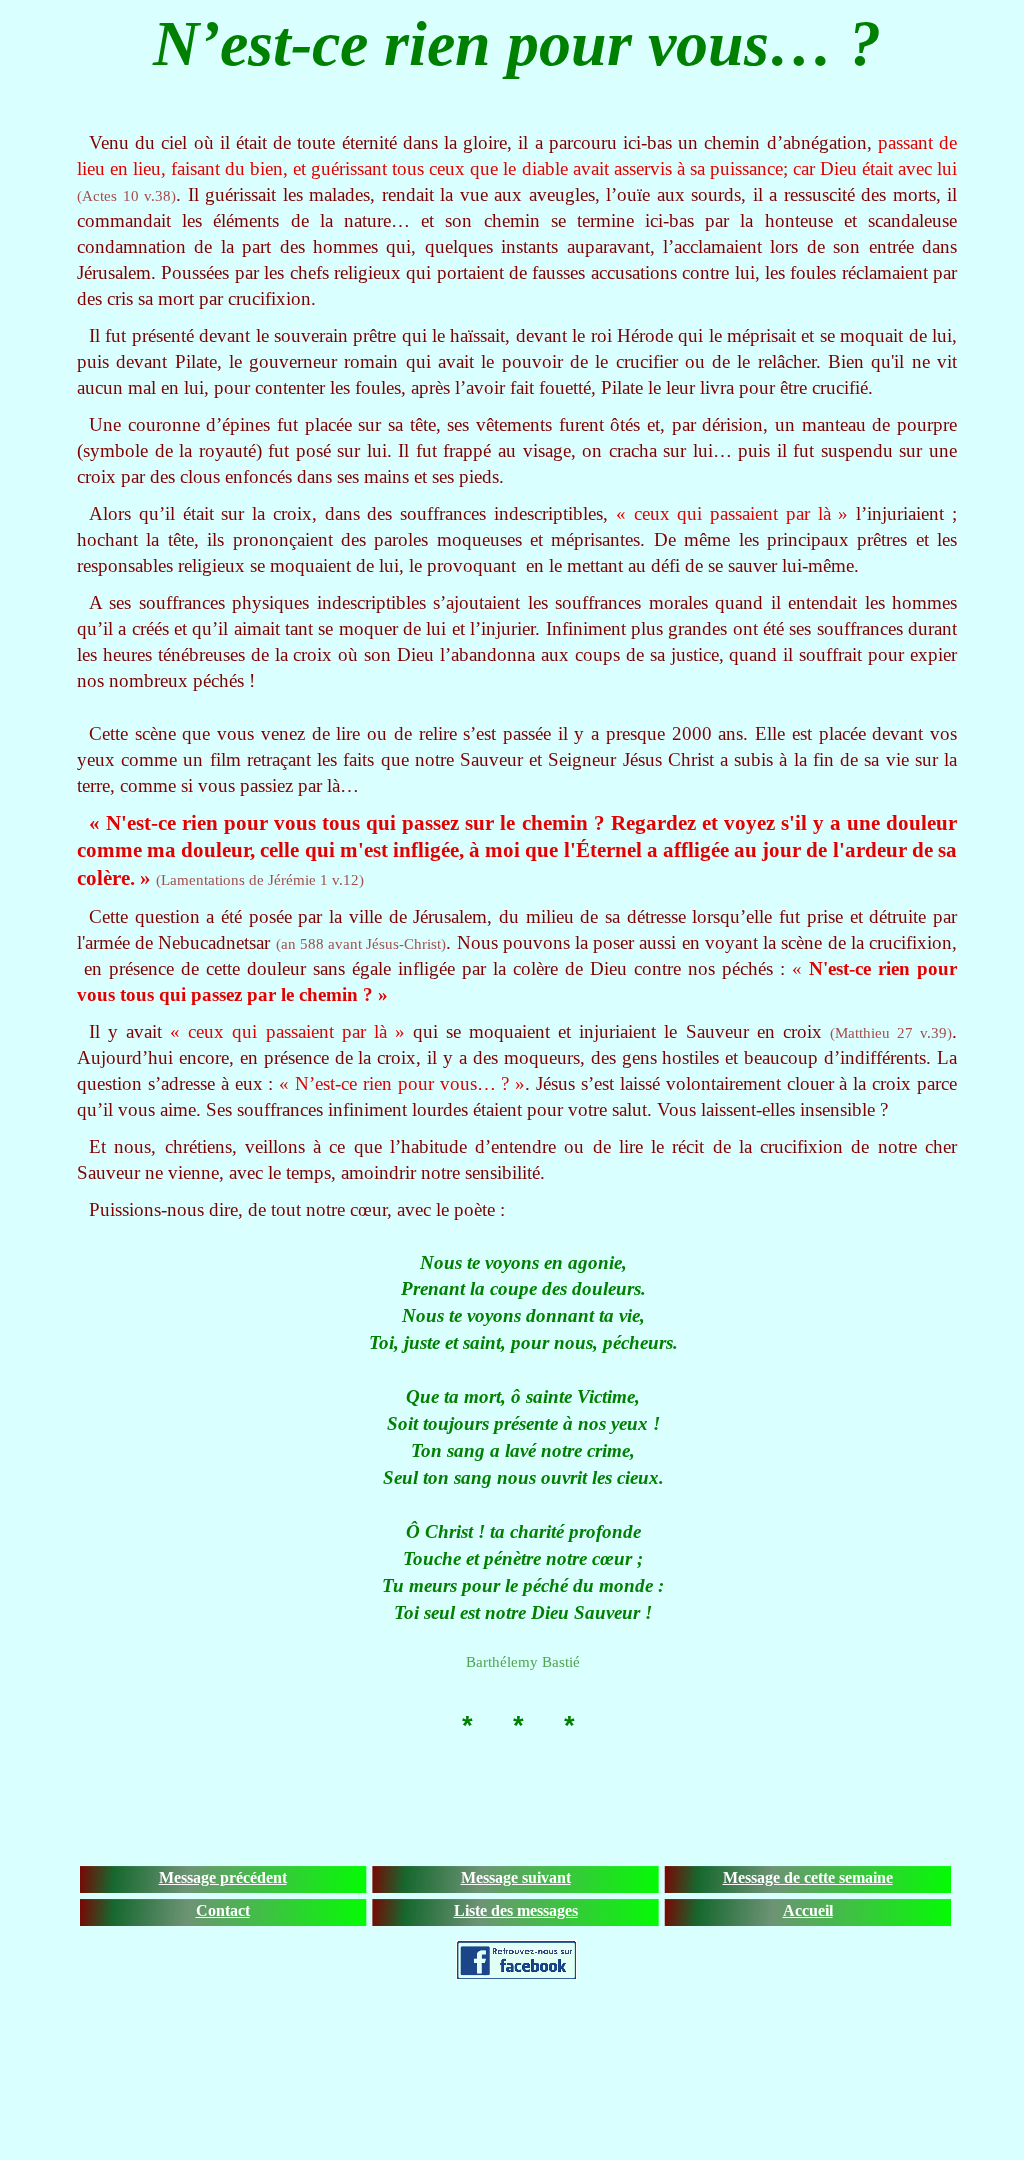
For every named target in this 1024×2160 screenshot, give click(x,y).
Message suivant (516, 1877)
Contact (223, 1910)
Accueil (808, 1910)
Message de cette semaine (808, 1877)
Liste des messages (516, 1910)
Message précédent (223, 1877)
